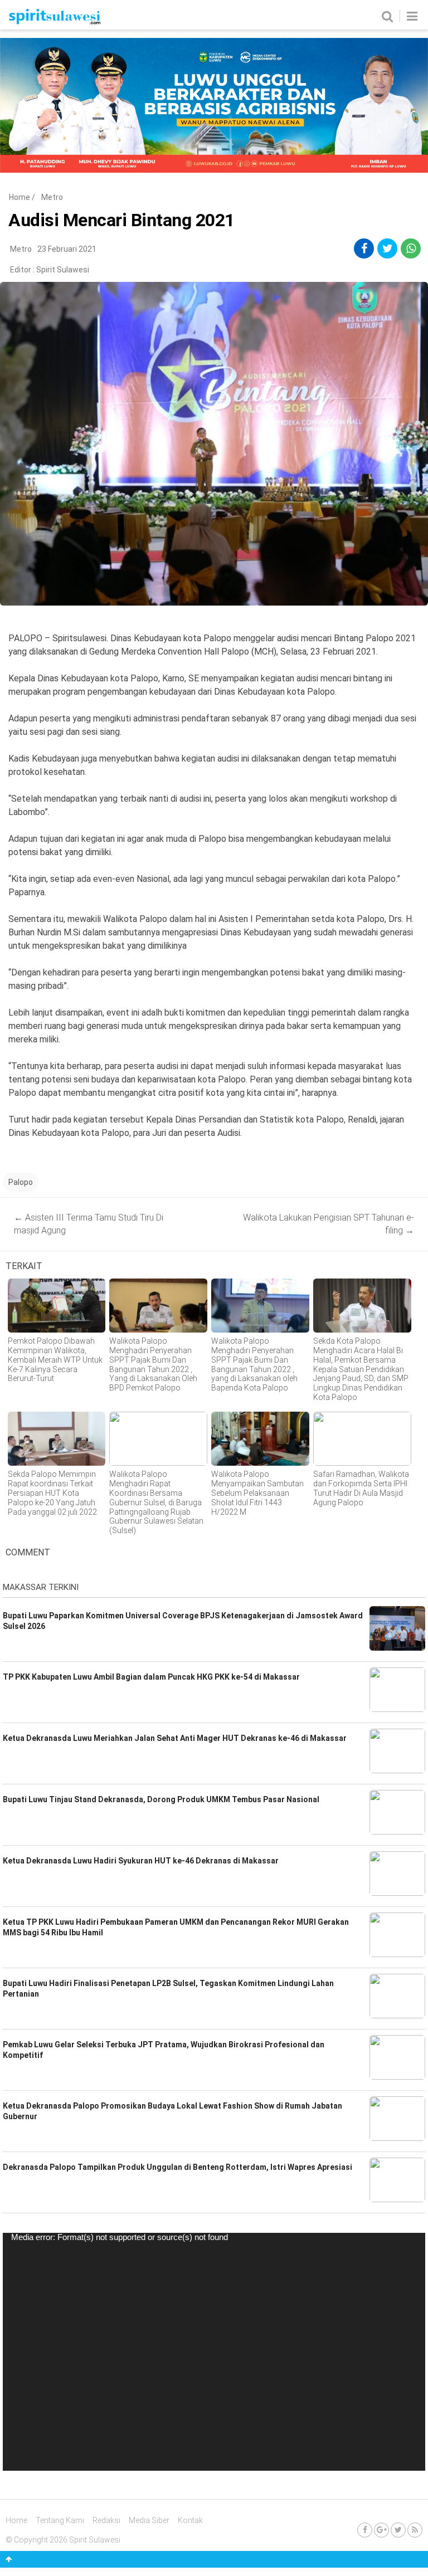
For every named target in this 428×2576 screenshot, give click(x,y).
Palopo (21, 1182)
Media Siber (149, 2520)
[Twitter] (398, 2530)
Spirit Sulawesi (63, 270)
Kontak (190, 2520)
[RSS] (415, 2530)
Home (20, 197)
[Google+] (381, 2530)
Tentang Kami (60, 2520)
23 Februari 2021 (67, 249)
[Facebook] (365, 2530)
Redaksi (106, 2520)
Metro (52, 197)
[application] (214, 2351)
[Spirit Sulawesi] (54, 22)
